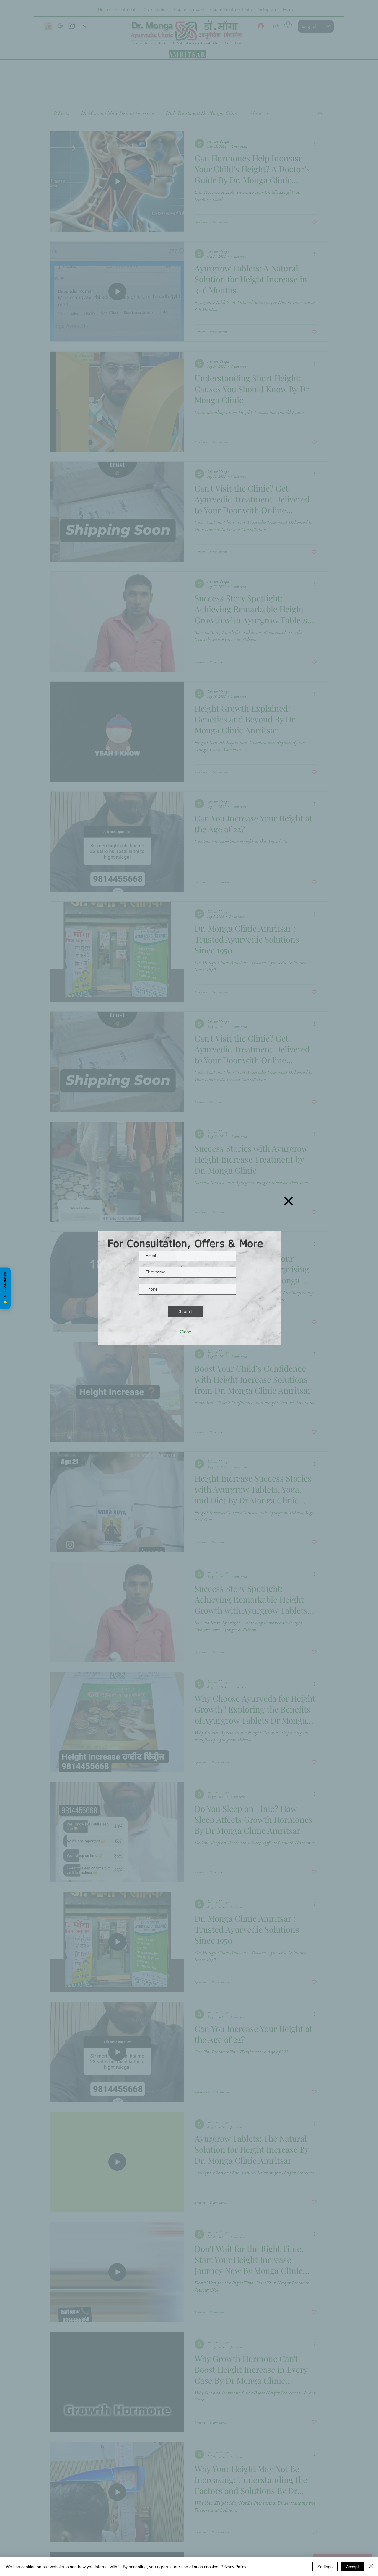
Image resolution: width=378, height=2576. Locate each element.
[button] (289, 1201)
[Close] (371, 2567)
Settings (325, 2567)
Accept (352, 2567)
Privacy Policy (233, 2567)
